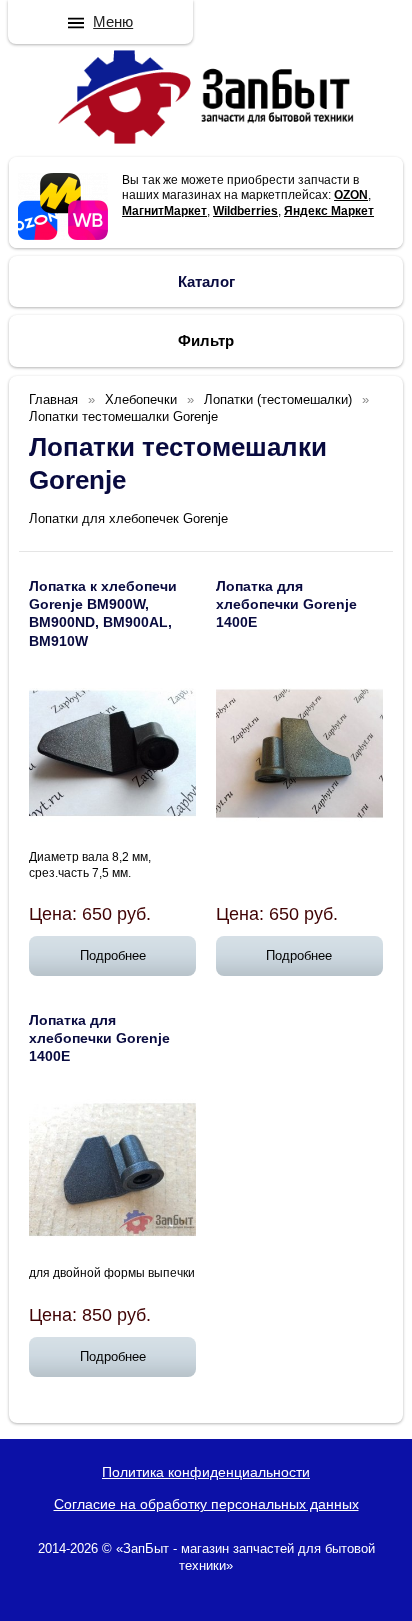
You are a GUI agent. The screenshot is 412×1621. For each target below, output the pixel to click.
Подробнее (113, 955)
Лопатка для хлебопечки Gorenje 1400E (286, 604)
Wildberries (245, 211)
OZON (351, 195)
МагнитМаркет (164, 211)
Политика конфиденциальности (206, 1472)
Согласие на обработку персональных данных (206, 1504)
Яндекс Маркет (329, 211)
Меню (113, 21)
